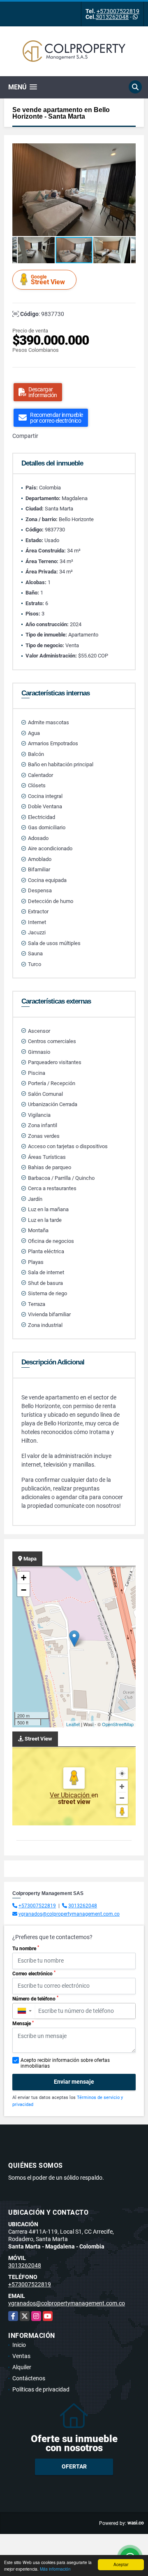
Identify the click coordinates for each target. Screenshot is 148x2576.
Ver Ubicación (71, 1795)
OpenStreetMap (118, 1724)
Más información (55, 2569)
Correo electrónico (34, 1973)
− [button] (24, 1590)
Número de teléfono (35, 1998)
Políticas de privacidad (41, 2389)
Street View (48, 280)
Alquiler (22, 2367)
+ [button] (24, 1578)
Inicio (19, 2345)
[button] (128, 151)
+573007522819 (118, 11)
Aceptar (121, 2564)
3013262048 (112, 17)
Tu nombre (26, 1948)
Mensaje (23, 2024)
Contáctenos (29, 2378)
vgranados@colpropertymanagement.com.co (69, 1914)
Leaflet (73, 1724)
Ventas (21, 2356)
